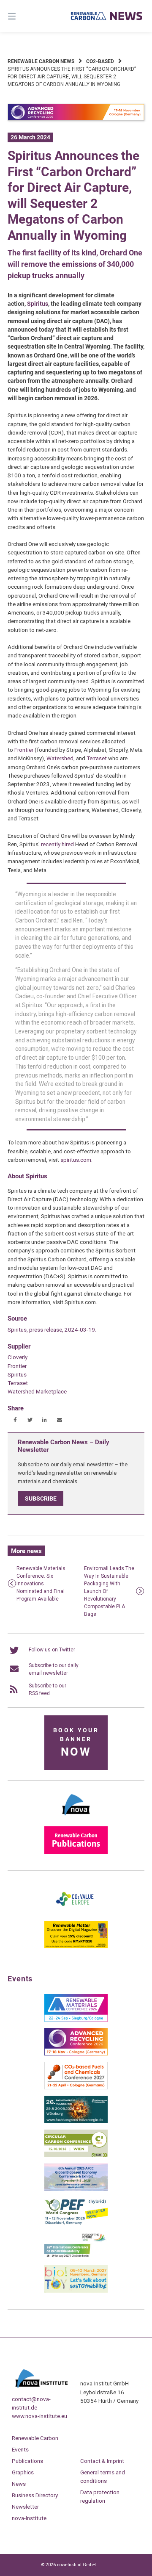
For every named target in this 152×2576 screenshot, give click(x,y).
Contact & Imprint (102, 2461)
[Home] (107, 16)
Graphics (23, 2472)
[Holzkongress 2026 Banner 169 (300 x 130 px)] (76, 2122)
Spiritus (38, 304)
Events (20, 2449)
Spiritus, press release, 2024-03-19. (52, 1330)
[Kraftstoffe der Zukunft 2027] (76, 2257)
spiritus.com (76, 1160)
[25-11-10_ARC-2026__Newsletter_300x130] (76, 2054)
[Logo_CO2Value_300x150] (76, 1913)
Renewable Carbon (35, 2438)
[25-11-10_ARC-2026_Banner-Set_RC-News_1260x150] (76, 119)
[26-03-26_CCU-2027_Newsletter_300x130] (76, 2088)
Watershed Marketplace (37, 1391)
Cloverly (18, 1357)
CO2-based (100, 61)
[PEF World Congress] (76, 2223)
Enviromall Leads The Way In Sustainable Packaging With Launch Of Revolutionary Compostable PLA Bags (109, 1591)
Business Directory (35, 2495)
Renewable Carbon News (41, 61)
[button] (15, 1420)
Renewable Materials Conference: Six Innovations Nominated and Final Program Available (41, 1584)
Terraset (97, 758)
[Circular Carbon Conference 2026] (76, 2155)
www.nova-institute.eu (39, 2416)
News (19, 2484)
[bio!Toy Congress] (76, 2291)
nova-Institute (29, 2518)
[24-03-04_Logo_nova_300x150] (76, 1818)
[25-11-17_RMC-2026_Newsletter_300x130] (76, 2020)
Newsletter (25, 2507)
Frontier (24, 750)
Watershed (60, 758)
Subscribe (41, 1499)
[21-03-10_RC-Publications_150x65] (76, 1852)
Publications (27, 2461)
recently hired (57, 844)
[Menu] (21, 16)
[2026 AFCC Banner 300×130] (76, 2189)
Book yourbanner (76, 1743)
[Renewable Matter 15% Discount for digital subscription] (76, 1947)
